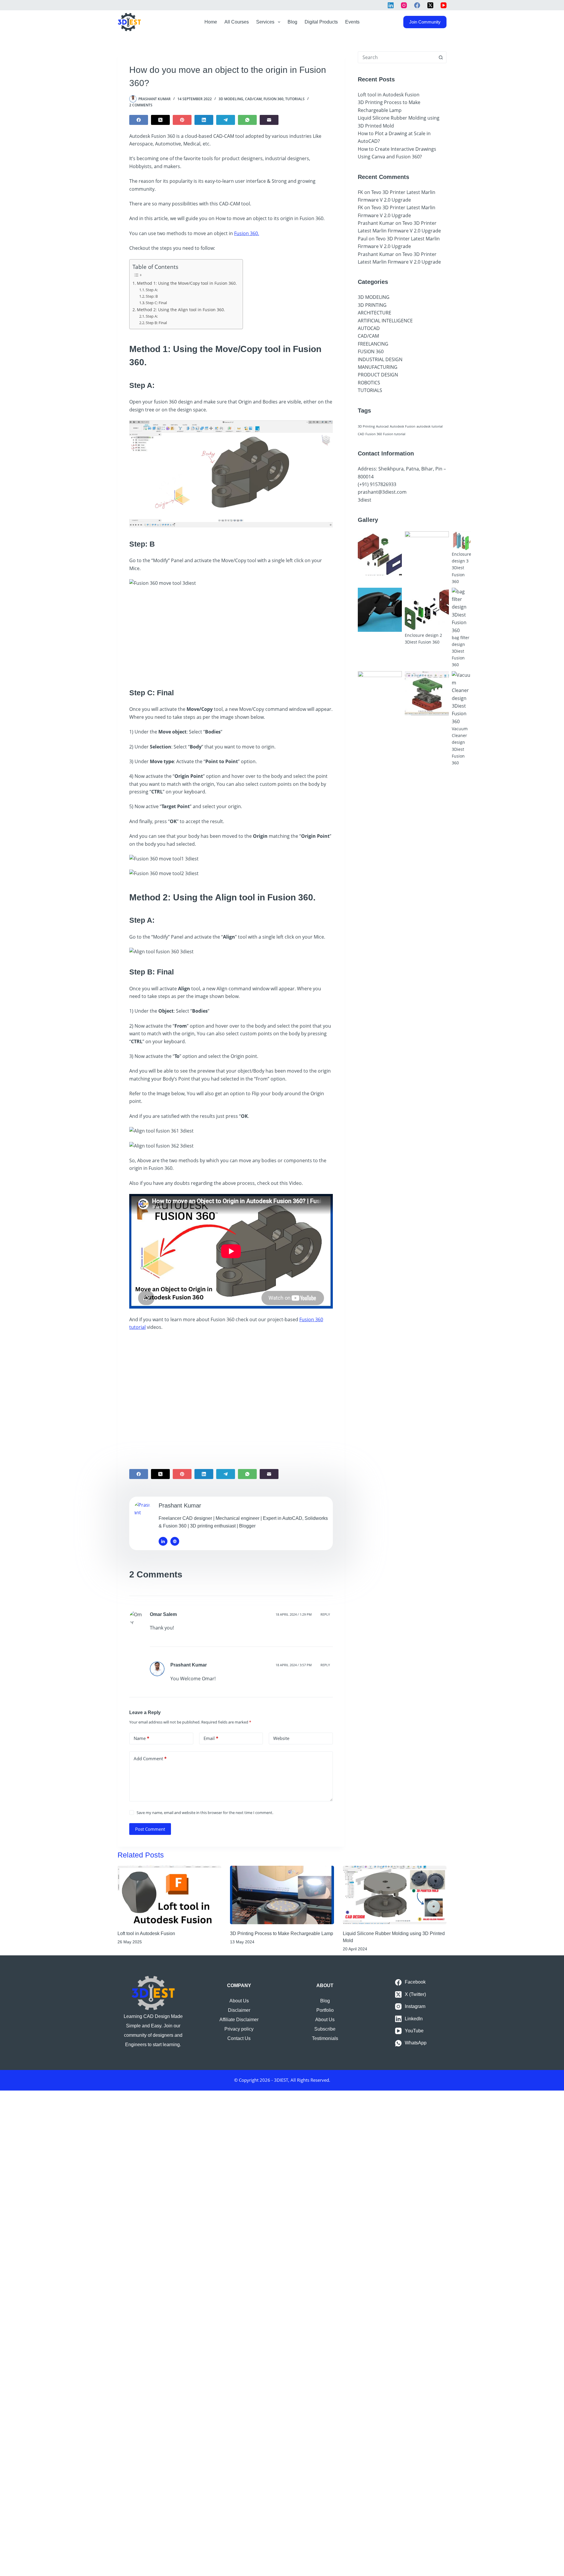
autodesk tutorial (430, 426)
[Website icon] (175, 1541)
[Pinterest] (182, 120)
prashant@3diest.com (382, 492)
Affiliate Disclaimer (239, 2020)
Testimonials (325, 2038)
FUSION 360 (273, 99)
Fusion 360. (247, 233)
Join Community (425, 22)
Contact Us (239, 2038)
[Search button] (441, 57)
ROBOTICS (369, 383)
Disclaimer (239, 2010)
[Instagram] (404, 5)
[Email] (269, 120)
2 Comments (141, 105)
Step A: (152, 290)
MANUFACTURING (378, 367)
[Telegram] (226, 120)
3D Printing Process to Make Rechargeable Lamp (282, 1933)
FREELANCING (373, 344)
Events (352, 22)
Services (265, 22)
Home (211, 22)
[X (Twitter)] (430, 5)
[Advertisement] (231, 635)
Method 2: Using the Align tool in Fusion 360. (181, 310)
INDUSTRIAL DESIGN (380, 359)
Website (281, 1738)
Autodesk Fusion (403, 426)
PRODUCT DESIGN (378, 375)
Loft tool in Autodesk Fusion (389, 95)
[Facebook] (417, 5)
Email (211, 1738)
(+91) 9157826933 (377, 484)
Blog (292, 22)
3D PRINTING (372, 305)
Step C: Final (156, 303)
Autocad (382, 426)
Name (141, 1738)
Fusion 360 (374, 434)
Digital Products (321, 22)
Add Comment (150, 1758)
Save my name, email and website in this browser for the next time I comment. (205, 1813)
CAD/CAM (253, 99)
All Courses (237, 22)
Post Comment (150, 1829)
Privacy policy (239, 2029)
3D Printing (366, 426)
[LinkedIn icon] (163, 1541)
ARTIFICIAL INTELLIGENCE (385, 321)
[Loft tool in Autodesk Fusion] (169, 1895)
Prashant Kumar (189, 1665)
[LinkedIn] (391, 5)
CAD (361, 434)
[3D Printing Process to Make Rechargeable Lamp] (282, 1895)
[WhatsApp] (247, 120)
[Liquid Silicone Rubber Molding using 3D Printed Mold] (395, 1895)
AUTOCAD (369, 328)
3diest (365, 500)
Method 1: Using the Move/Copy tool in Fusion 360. (187, 283)
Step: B (152, 296)
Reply (325, 1614)
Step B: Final (156, 323)
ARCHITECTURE (375, 313)
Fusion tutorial (394, 434)
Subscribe (325, 2029)
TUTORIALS (295, 99)
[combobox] (397, 57)
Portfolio (325, 2010)
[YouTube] (444, 5)
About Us (239, 2001)
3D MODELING (231, 99)
